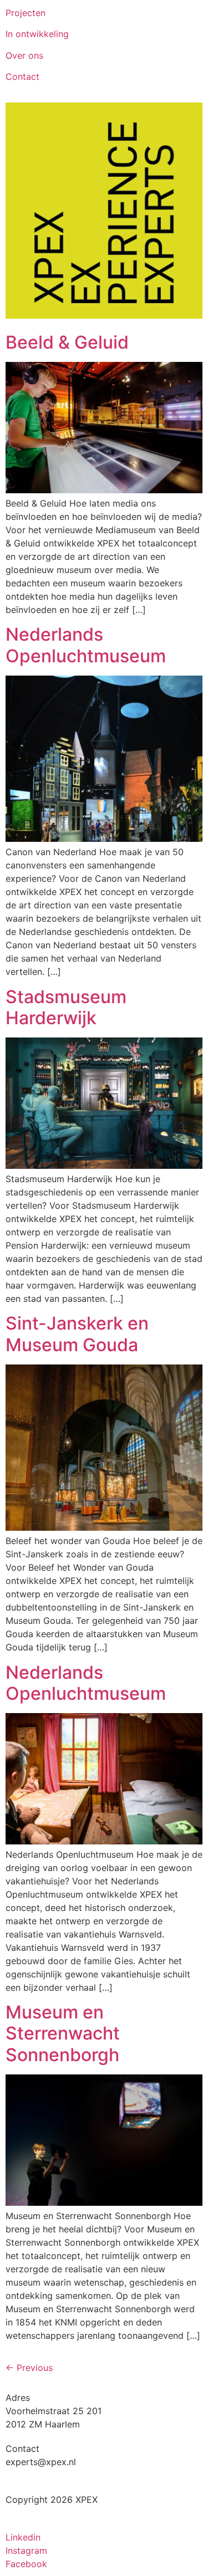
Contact (22, 76)
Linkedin (23, 2537)
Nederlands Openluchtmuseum (86, 645)
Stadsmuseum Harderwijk (66, 1007)
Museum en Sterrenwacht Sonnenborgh (63, 2033)
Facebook (26, 2564)
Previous (29, 2368)
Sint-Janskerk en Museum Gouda (77, 1334)
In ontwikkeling (37, 34)
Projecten (26, 13)
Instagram (26, 2551)
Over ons (24, 55)
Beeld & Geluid (67, 342)
